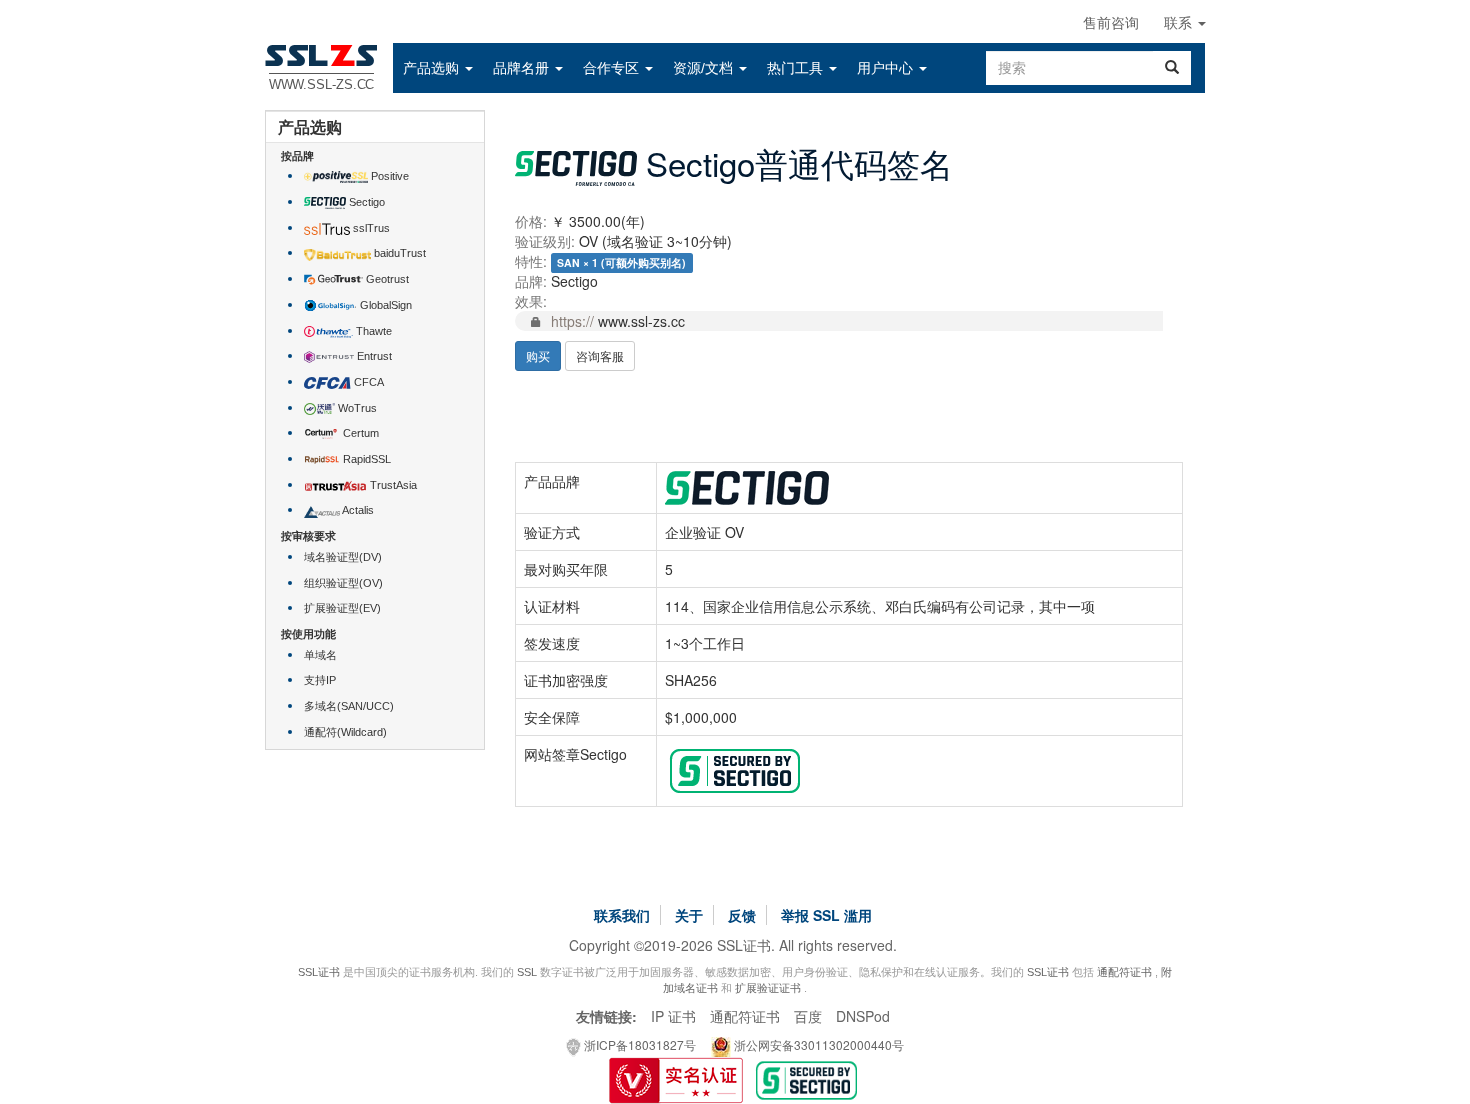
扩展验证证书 (768, 988)
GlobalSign (384, 305)
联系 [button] (1180, 23)
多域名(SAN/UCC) (349, 706)
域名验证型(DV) (343, 557)
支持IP (320, 680)
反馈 (742, 915)
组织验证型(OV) (343, 583)
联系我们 (622, 915)
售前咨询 (1111, 23)
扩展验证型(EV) (342, 608)
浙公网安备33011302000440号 (817, 1044)
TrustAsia (392, 485)
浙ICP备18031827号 (638, 1044)
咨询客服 (600, 355)
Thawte (372, 331)
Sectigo (365, 202)
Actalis (357, 510)
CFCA (367, 382)
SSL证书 (319, 972)
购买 (538, 355)
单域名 (320, 655)
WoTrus (356, 408)
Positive (388, 176)
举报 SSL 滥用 (826, 915)
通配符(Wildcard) (345, 732)
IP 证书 (673, 1016)
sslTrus (370, 228)
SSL (527, 972)
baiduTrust (398, 253)
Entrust (373, 356)
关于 (689, 915)
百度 (808, 1016)
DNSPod (863, 1016)
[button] (438, 68)
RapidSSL (365, 459)
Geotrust (386, 279)
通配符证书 (1124, 972)
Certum (359, 433)
